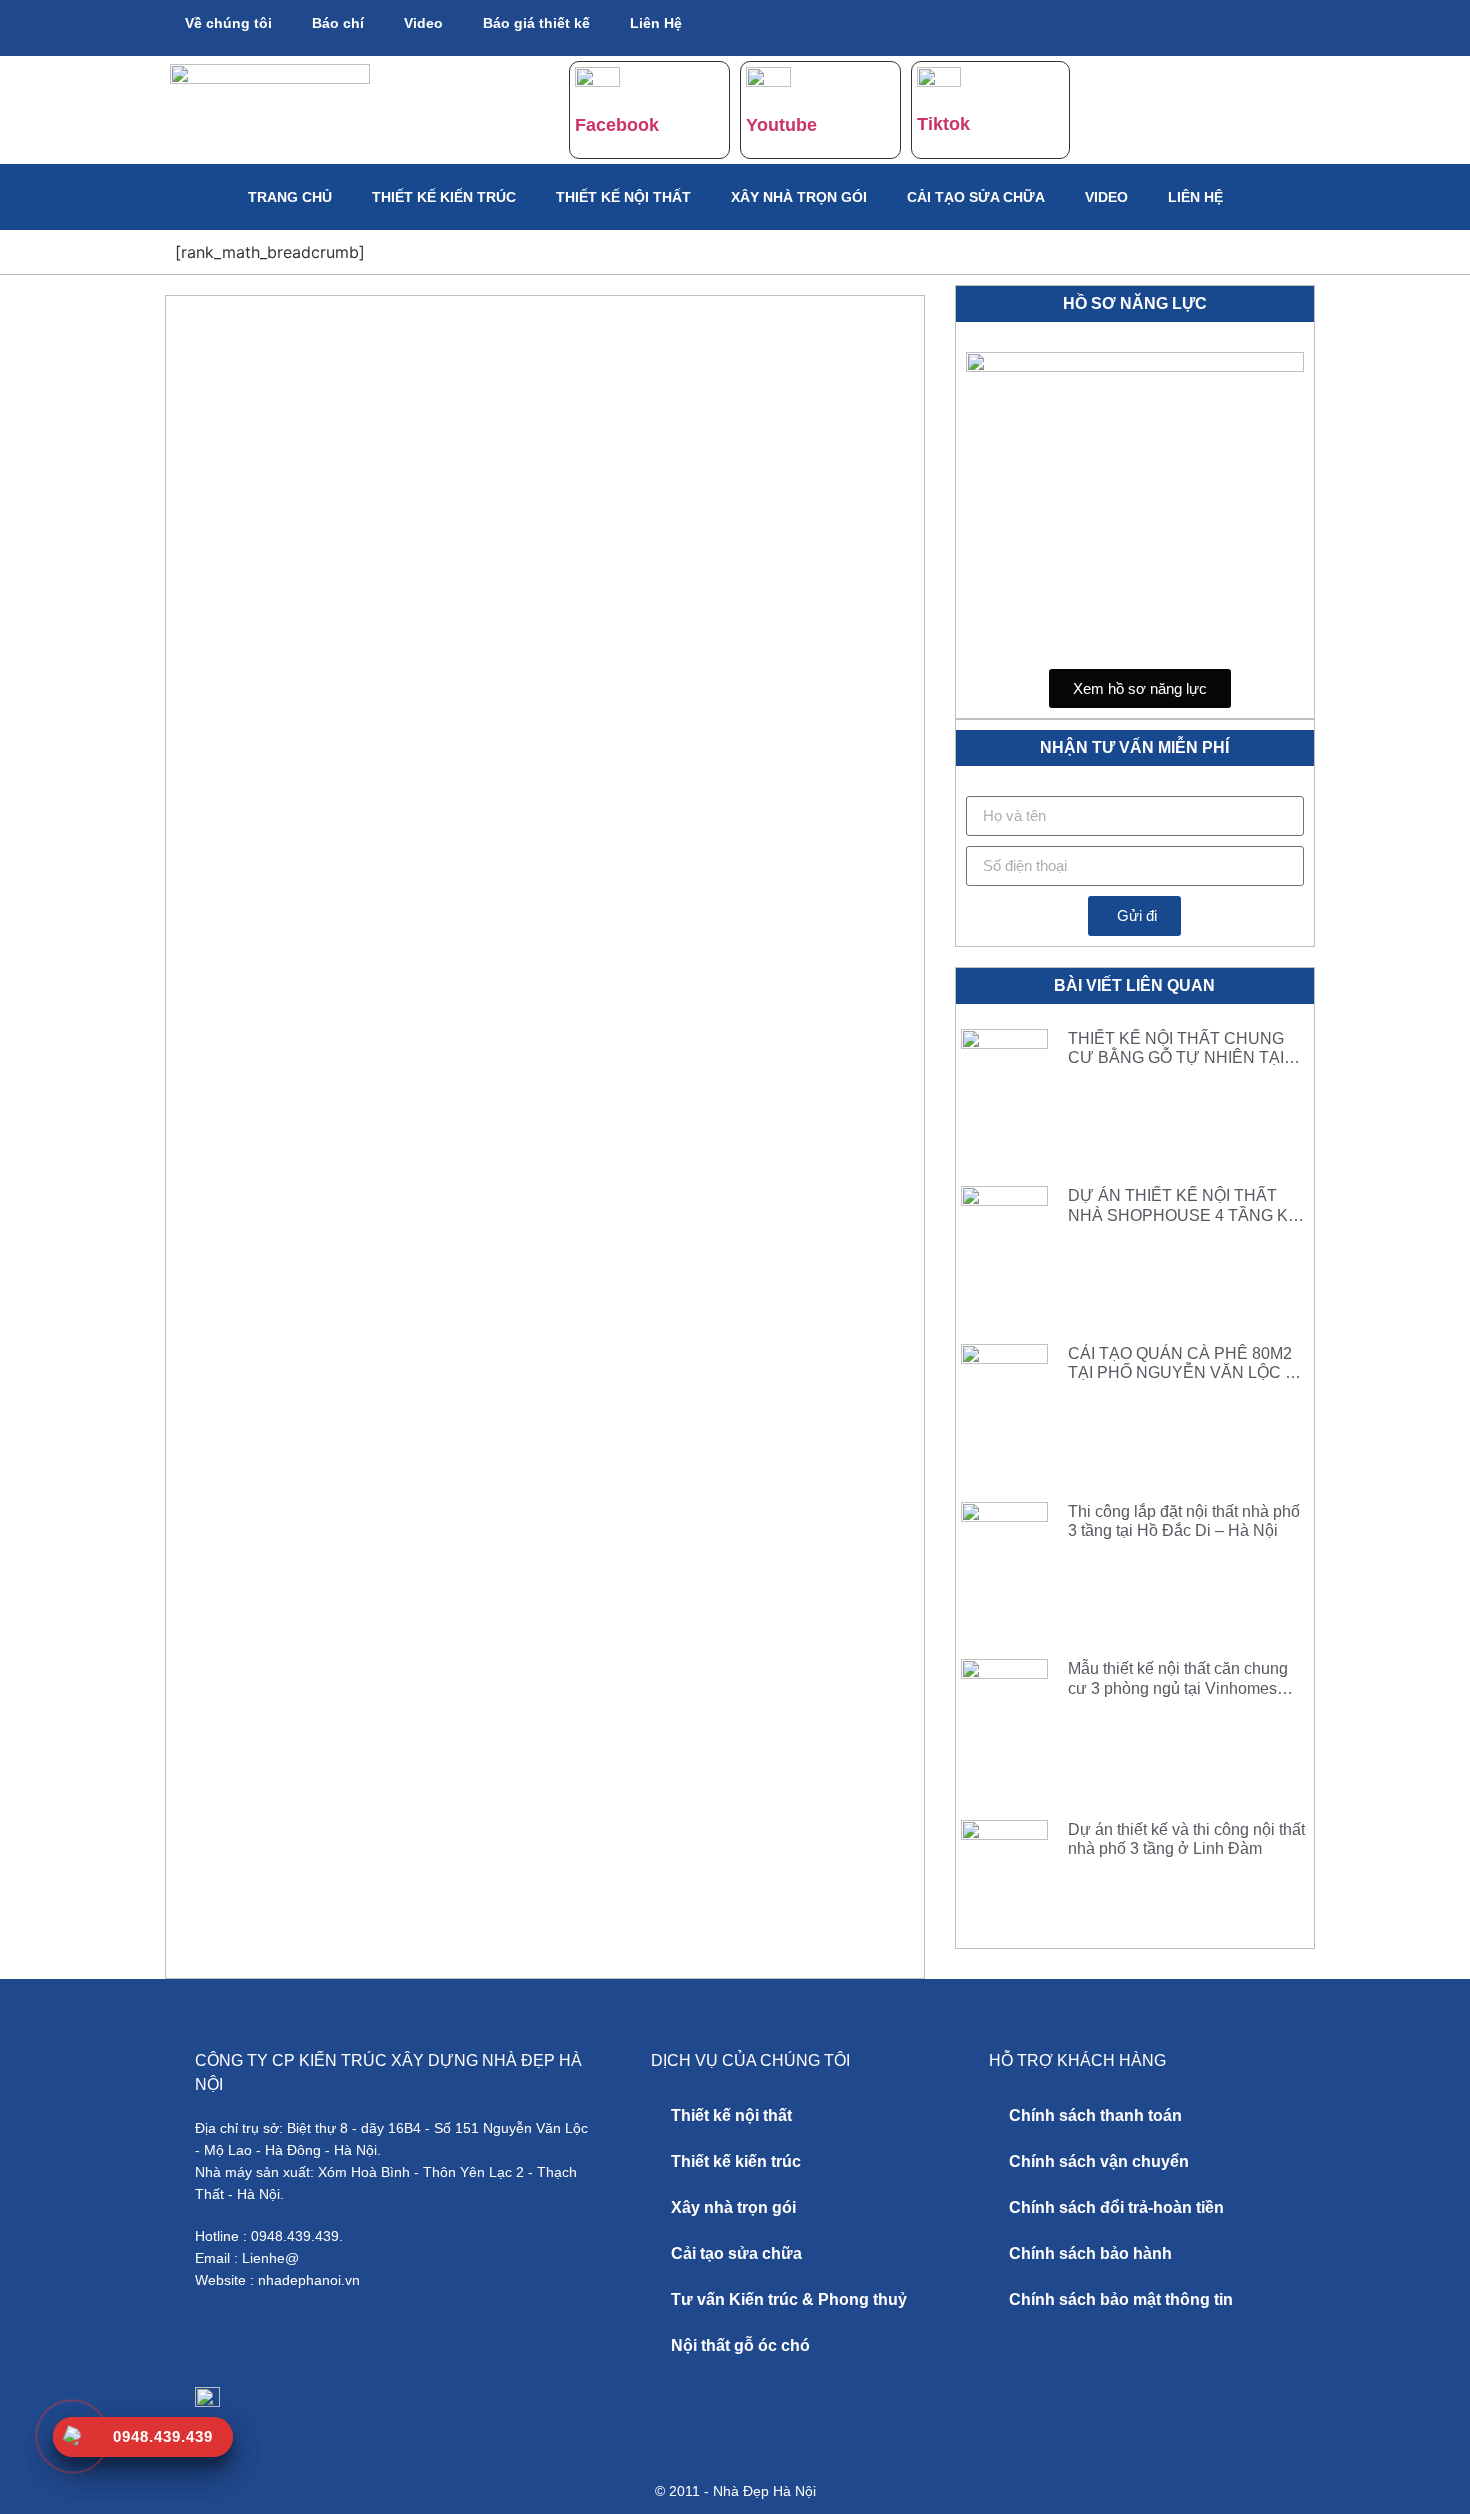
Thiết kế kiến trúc (444, 197)
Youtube (781, 125)
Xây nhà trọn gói (799, 197)
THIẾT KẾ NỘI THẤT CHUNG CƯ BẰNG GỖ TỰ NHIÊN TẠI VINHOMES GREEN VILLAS (1176, 1057)
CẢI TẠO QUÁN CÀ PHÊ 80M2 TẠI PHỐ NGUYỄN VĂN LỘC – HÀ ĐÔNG (1181, 1372)
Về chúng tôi (228, 23)
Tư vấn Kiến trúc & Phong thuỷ (789, 2299)
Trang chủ (290, 197)
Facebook (617, 125)
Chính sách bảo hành (1090, 2253)
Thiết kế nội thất (623, 197)
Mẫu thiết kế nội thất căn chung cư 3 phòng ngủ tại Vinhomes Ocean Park (1178, 1687)
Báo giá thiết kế (536, 23)
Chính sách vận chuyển (1099, 2161)
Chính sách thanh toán (1095, 2115)
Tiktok (943, 124)
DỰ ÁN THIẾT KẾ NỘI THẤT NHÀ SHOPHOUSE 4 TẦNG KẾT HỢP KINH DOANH (1188, 1214)
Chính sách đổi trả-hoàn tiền (1116, 2207)
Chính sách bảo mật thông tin (1121, 2299)
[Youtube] (1061, 25)
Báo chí (338, 23)
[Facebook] (1001, 25)
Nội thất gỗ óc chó (740, 2345)
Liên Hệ (656, 23)
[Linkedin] (1181, 25)
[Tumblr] (1121, 25)
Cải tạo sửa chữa (976, 197)
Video (423, 23)
